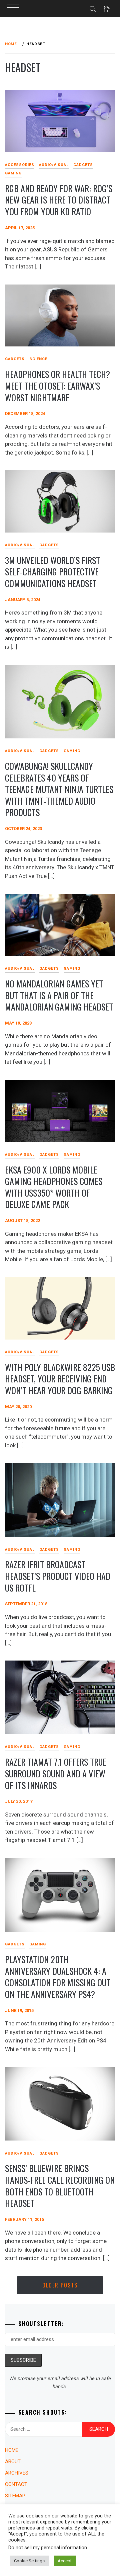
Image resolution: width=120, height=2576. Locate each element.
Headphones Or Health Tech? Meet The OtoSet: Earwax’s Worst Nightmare (57, 386)
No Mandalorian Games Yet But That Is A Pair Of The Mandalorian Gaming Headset (59, 995)
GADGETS (83, 165)
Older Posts (60, 2285)
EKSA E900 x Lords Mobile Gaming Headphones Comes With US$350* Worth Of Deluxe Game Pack (54, 1187)
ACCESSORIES (20, 165)
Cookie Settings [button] (29, 2561)
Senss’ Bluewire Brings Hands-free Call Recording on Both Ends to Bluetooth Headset (60, 2186)
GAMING (72, 751)
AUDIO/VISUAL (54, 165)
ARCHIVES (17, 2473)
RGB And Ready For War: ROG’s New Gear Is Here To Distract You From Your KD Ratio (59, 200)
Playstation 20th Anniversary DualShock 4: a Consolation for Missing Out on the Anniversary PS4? (58, 1977)
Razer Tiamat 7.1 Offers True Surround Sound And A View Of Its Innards (56, 1773)
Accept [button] (65, 2561)
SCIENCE (38, 359)
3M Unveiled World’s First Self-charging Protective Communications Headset (52, 572)
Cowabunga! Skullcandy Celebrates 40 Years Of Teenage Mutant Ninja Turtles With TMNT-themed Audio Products (59, 789)
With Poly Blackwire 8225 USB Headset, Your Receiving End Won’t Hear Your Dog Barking (60, 1379)
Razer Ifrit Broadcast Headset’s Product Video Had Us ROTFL (58, 1576)
